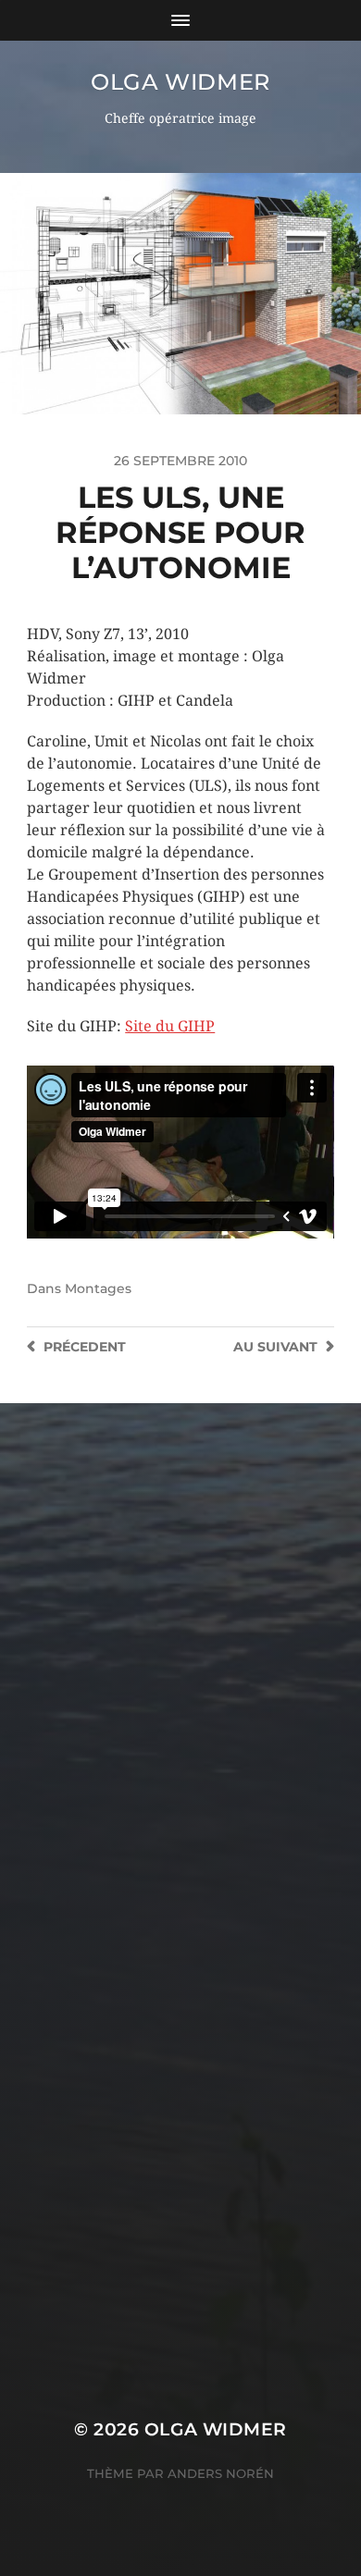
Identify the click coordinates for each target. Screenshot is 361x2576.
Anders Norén (221, 2473)
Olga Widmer (180, 82)
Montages (98, 1288)
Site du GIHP (170, 1026)
